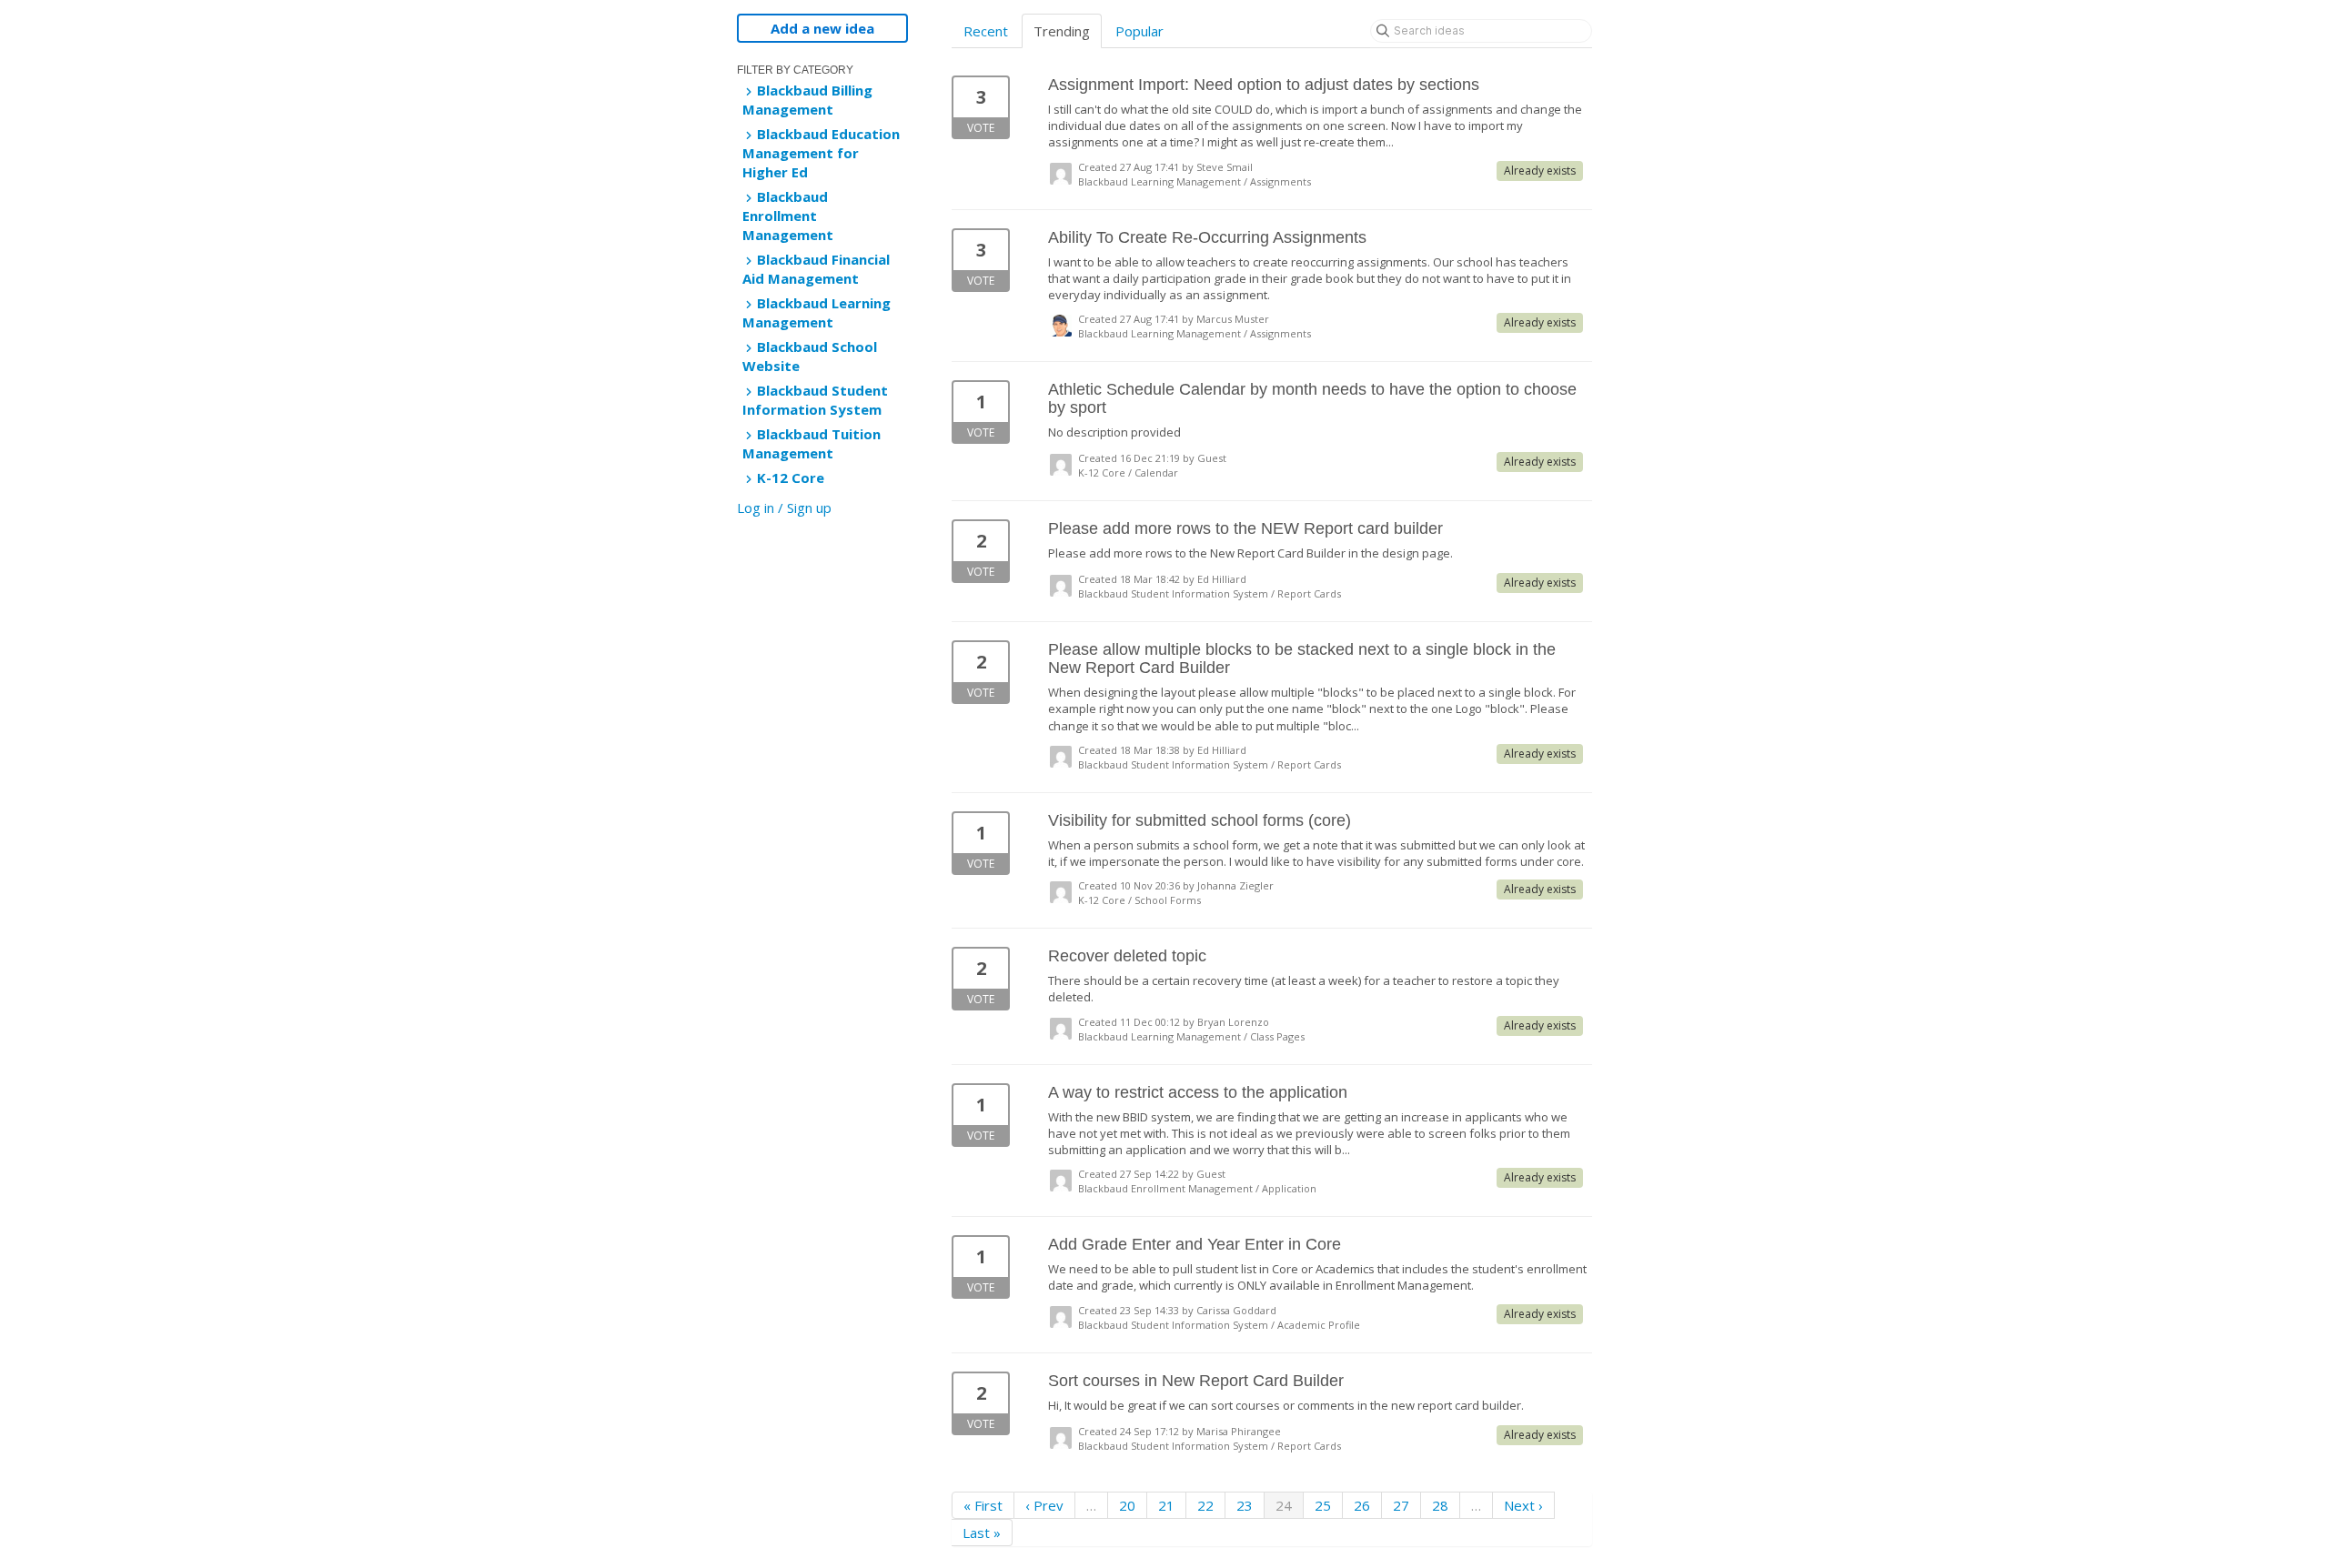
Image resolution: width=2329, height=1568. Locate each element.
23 (1245, 1505)
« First (983, 1505)
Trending (1062, 31)
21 (1166, 1505)
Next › (1523, 1505)
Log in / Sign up (784, 508)
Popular (1139, 31)
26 (1362, 1505)
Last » (982, 1533)
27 (1401, 1505)
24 (1284, 1505)
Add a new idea (822, 28)
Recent (986, 31)
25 (1323, 1505)
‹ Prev (1044, 1505)
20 (1127, 1505)
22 (1205, 1505)
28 (1440, 1505)
